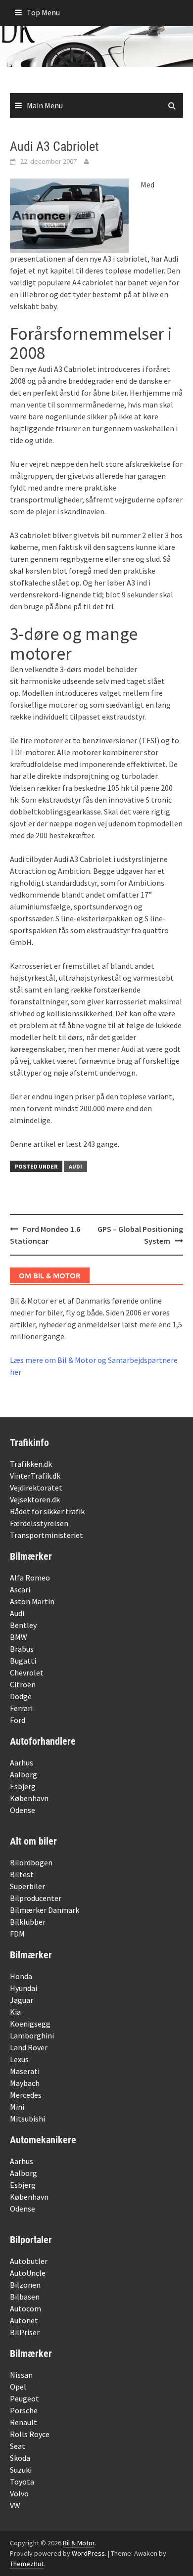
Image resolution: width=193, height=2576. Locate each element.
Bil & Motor (79, 2543)
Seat (18, 2446)
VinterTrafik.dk (35, 1476)
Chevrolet (27, 1672)
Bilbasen (25, 2297)
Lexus (19, 2059)
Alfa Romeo (30, 1578)
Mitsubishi (27, 2119)
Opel (18, 2387)
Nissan (21, 2375)
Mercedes (26, 2095)
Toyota (22, 2482)
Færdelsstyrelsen (39, 1523)
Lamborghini (32, 2035)
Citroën (23, 1684)
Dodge (21, 1696)
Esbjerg (23, 1786)
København (29, 1798)
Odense (23, 1810)
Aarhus (22, 1763)
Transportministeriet (47, 1535)
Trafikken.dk (31, 1464)
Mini (17, 2107)
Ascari (20, 1589)
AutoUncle (28, 2273)
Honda (21, 1976)
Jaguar (22, 2000)
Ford (18, 1720)
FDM (17, 1934)
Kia (15, 2012)
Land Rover (29, 2047)
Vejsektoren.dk (35, 1499)
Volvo (19, 2493)
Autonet (24, 2320)
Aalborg (24, 1774)
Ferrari (21, 1708)
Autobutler (29, 2261)
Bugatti (23, 1661)
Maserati (25, 2071)
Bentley (23, 1625)
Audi (75, 1166)
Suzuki (21, 2470)
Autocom (25, 2308)
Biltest (22, 1874)
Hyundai (24, 1988)
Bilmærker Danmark (45, 1910)
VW (15, 2505)
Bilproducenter (36, 1898)
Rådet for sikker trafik (47, 1511)
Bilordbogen (31, 1862)
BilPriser (25, 2332)
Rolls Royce (30, 2434)
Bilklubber (28, 1922)
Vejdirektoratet (36, 1488)
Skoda (20, 2458)
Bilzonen (25, 2285)
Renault (24, 2422)
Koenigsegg (30, 2024)
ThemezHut (27, 2564)
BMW (19, 1637)
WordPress (88, 2553)
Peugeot (24, 2398)
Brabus (22, 1649)
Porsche (24, 2410)
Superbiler (27, 1886)
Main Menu (45, 105)
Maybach (25, 2083)
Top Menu (43, 12)
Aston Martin (32, 1601)
